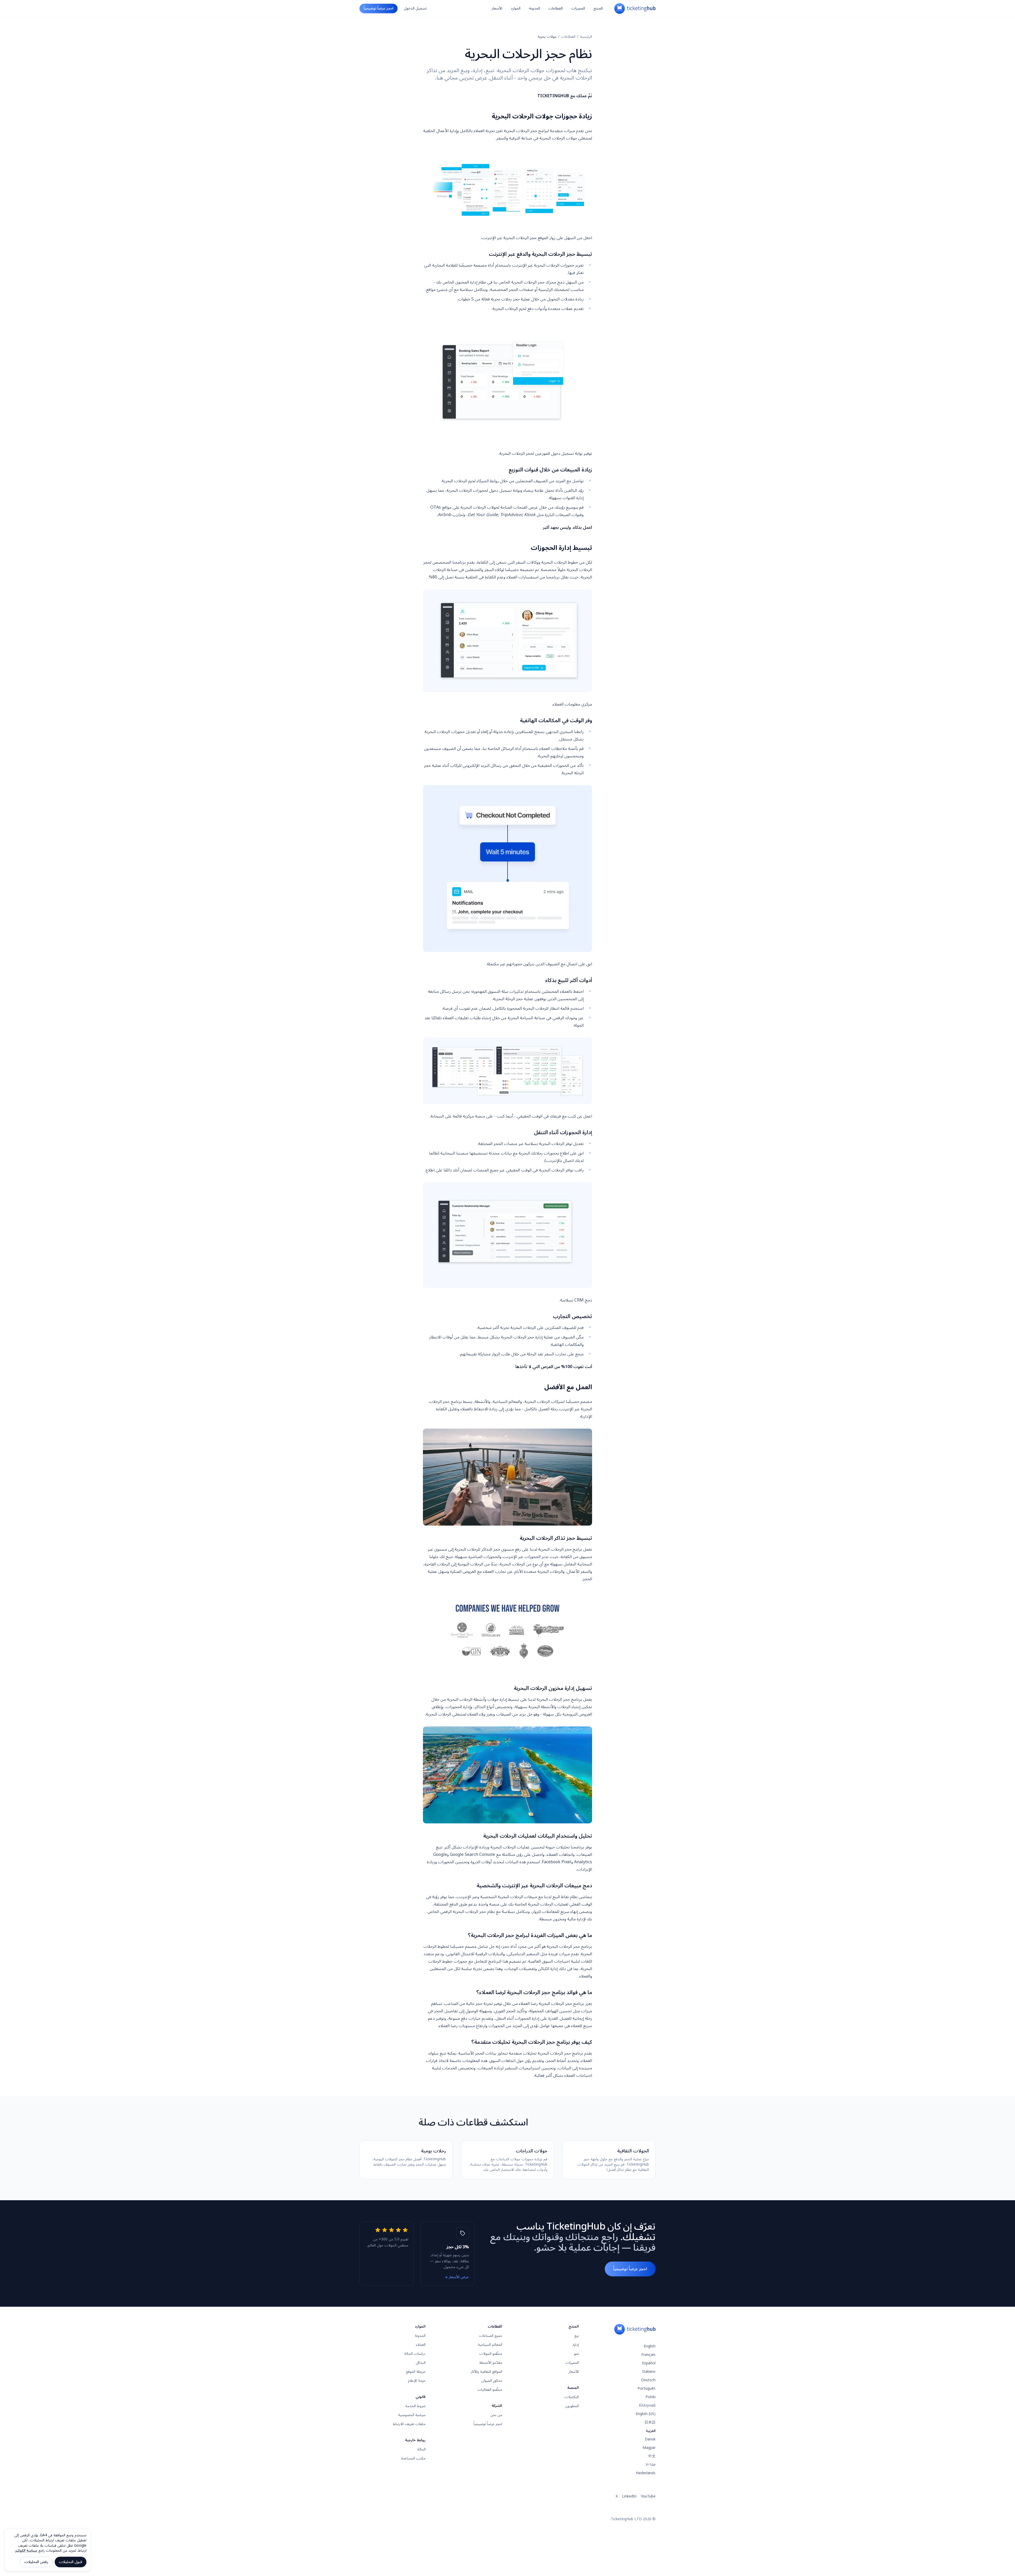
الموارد (516, 8)
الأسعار (497, 8)
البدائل (421, 2363)
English (650, 2346)
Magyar (649, 2448)
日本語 (650, 2422)
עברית (651, 2465)
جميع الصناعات (491, 2336)
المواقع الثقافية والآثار (486, 2372)
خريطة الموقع (416, 2372)
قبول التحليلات (71, 2562)
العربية (651, 2431)
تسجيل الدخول (415, 8)
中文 (652, 2456)
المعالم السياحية (490, 2345)
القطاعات (556, 8)
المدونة (534, 8)
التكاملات (572, 2397)
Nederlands (646, 2473)
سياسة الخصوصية (412, 2415)
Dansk (650, 2439)
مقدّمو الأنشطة (491, 2363)
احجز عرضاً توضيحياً (379, 8)
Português (647, 2389)
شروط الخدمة (415, 2406)
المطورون (572, 2406)
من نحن (496, 2415)
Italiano (649, 2372)
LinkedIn (629, 2496)
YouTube (648, 2496)
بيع (577, 2336)
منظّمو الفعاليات (490, 2390)
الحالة (421, 2449)
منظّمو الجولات (491, 2354)
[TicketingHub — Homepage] (635, 8)
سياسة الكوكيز (26, 2550)
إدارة (576, 2345)
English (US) (646, 2414)
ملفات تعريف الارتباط (409, 2424)
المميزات (578, 8)
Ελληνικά (647, 2405)
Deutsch (648, 2380)
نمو (576, 2354)
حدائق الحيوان (492, 2381)
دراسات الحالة (415, 2354)
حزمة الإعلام (417, 2381)
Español (649, 2363)
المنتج (598, 8)
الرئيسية (586, 37)
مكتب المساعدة (413, 2458)
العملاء (421, 2345)
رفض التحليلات (36, 2562)
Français (648, 2355)
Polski (650, 2397)
